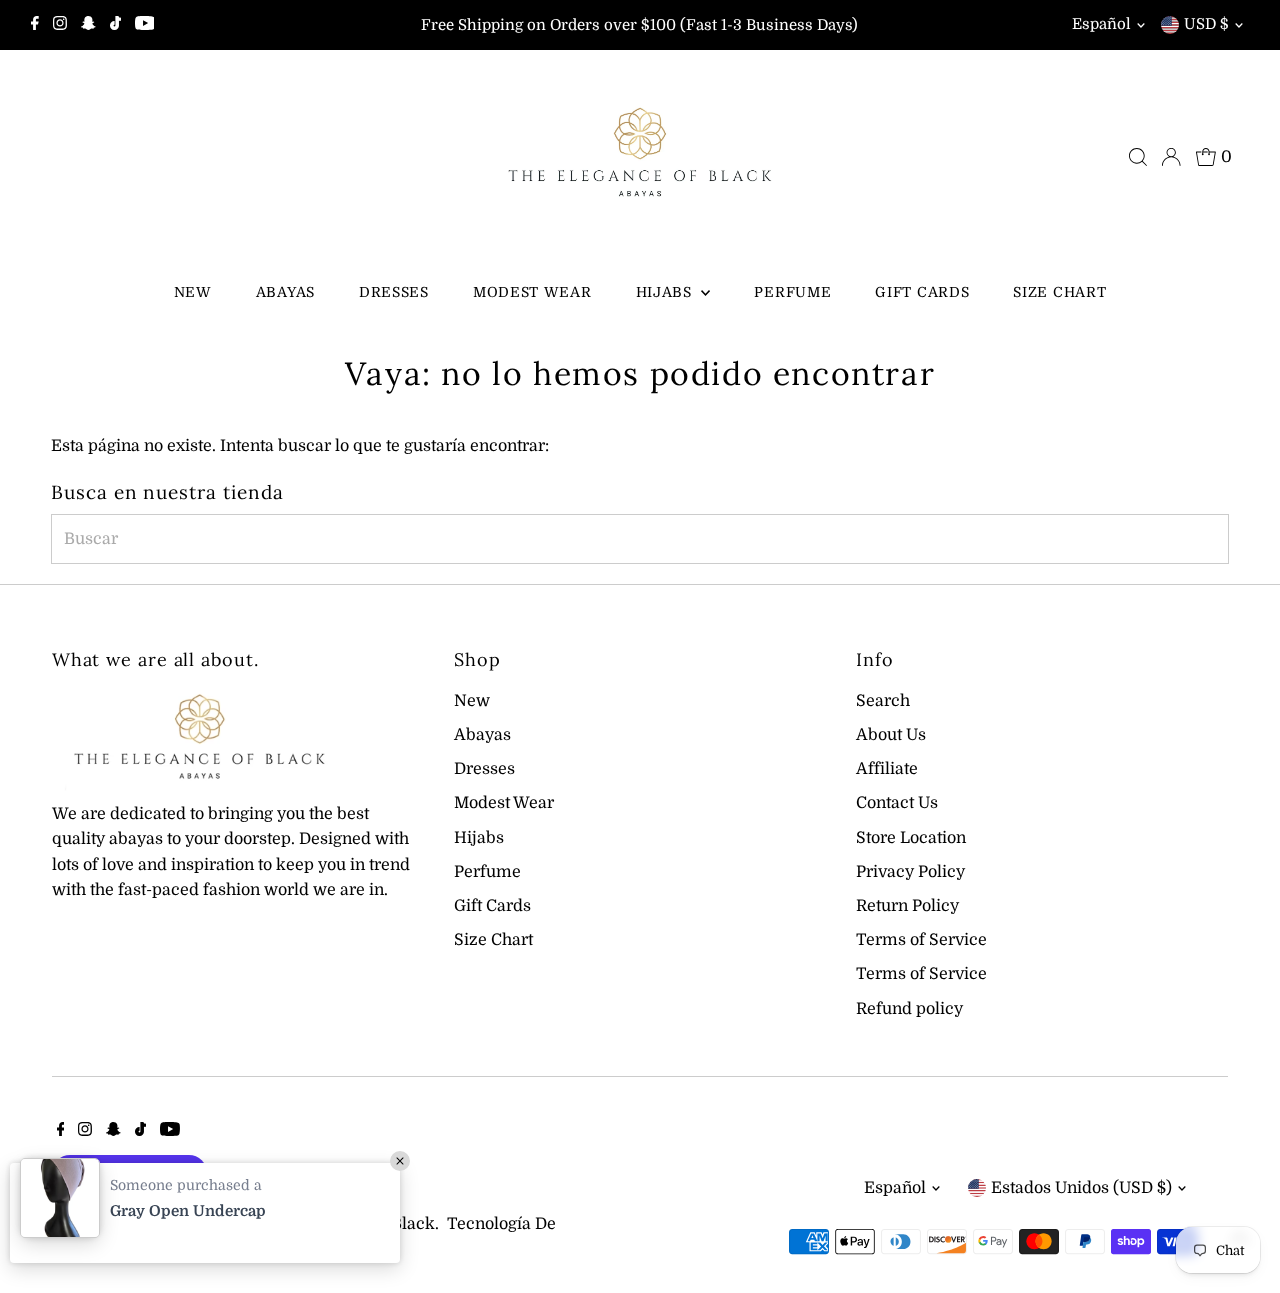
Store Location (911, 838)
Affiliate (887, 769)
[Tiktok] (115, 25)
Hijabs (666, 292)
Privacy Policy (910, 872)
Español (1101, 24)
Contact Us (897, 803)
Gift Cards (922, 292)
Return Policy (907, 906)
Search (883, 701)
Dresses (394, 292)
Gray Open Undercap (188, 1211)
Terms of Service (921, 940)
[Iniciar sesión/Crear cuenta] (1171, 157)
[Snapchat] (88, 25)
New (193, 292)
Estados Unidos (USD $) (1081, 1188)
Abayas (285, 292)
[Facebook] (35, 25)
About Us (891, 735)
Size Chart (1059, 292)
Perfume (792, 292)
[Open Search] (1138, 157)
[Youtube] (145, 25)
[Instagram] (60, 25)
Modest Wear (532, 292)
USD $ (1206, 24)
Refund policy (909, 1009)
